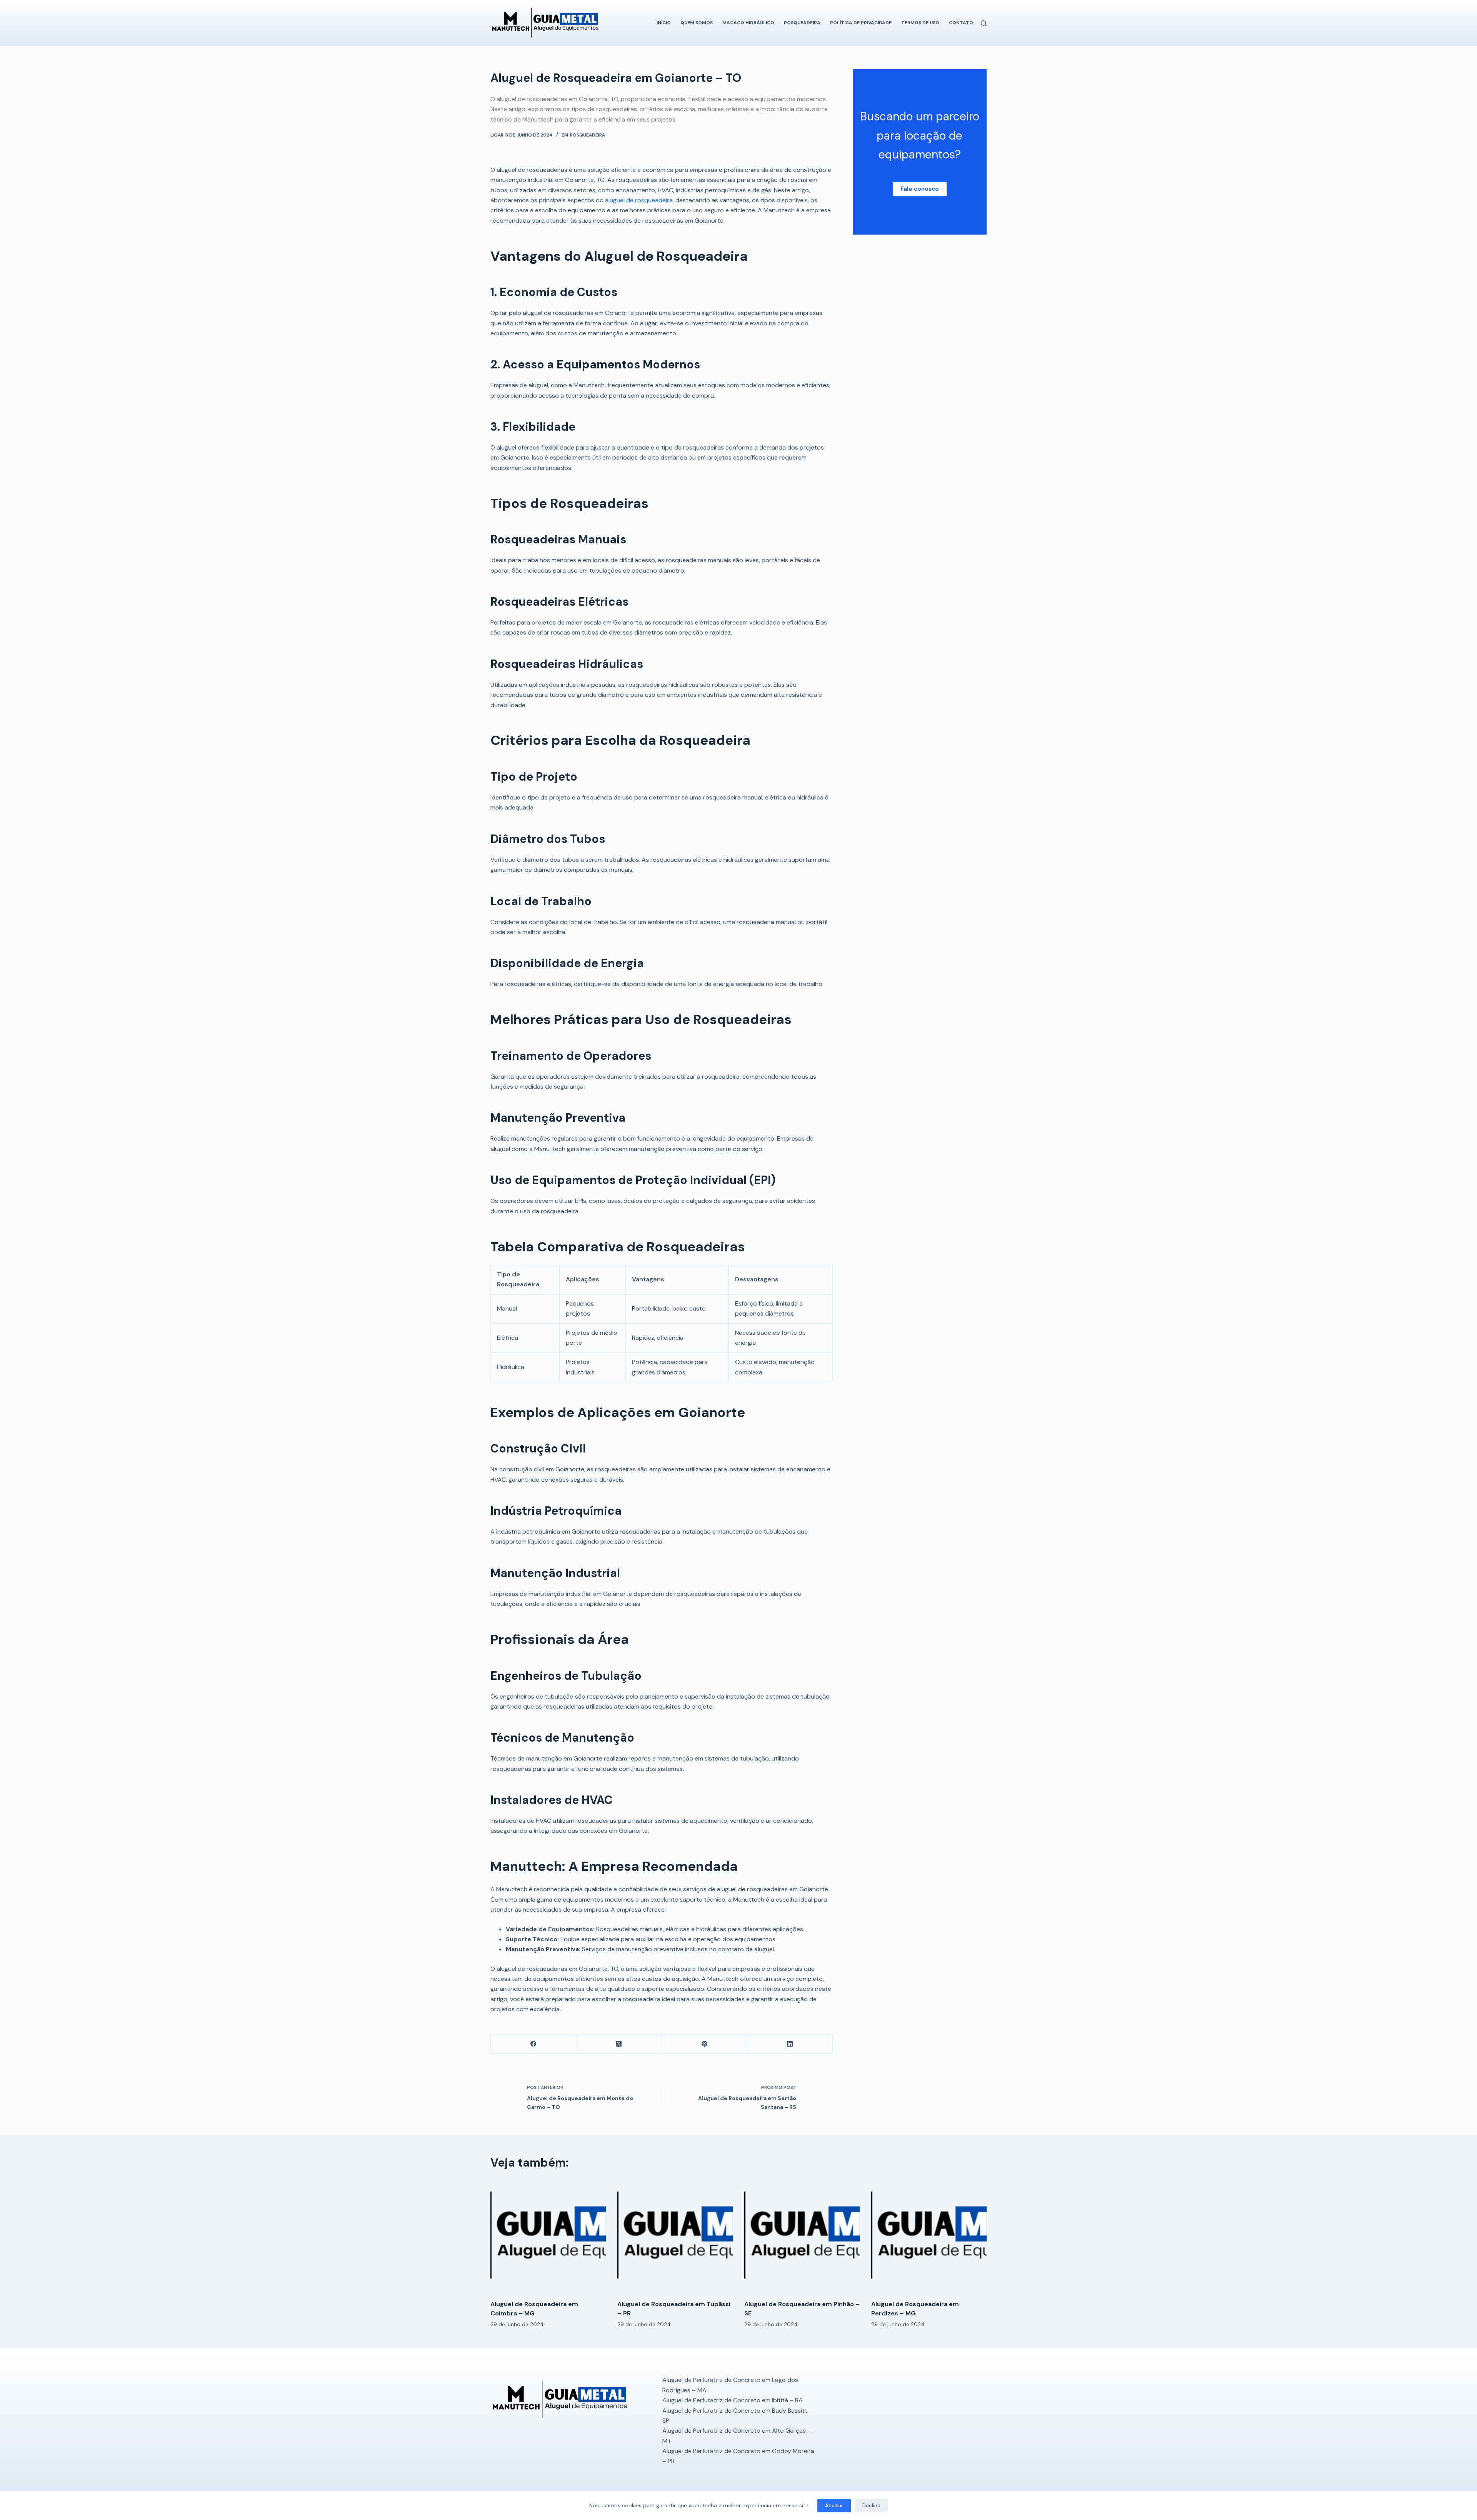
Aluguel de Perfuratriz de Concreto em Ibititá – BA (733, 2400)
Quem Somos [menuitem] (697, 23)
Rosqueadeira (588, 135)
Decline (871, 2506)
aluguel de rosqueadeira (639, 200)
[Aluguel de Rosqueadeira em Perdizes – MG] (929, 2236)
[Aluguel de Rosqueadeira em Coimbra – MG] (548, 2236)
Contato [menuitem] (961, 23)
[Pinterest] (705, 2044)
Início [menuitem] (664, 23)
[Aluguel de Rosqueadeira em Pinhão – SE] (802, 2236)
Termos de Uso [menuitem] (920, 23)
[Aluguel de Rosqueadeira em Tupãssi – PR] (675, 2236)
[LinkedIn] (790, 2044)
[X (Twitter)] (619, 2044)
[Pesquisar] (984, 23)
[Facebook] (533, 2044)
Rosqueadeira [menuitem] (802, 23)
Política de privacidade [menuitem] (861, 23)
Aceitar (834, 2506)
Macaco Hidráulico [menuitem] (748, 23)
